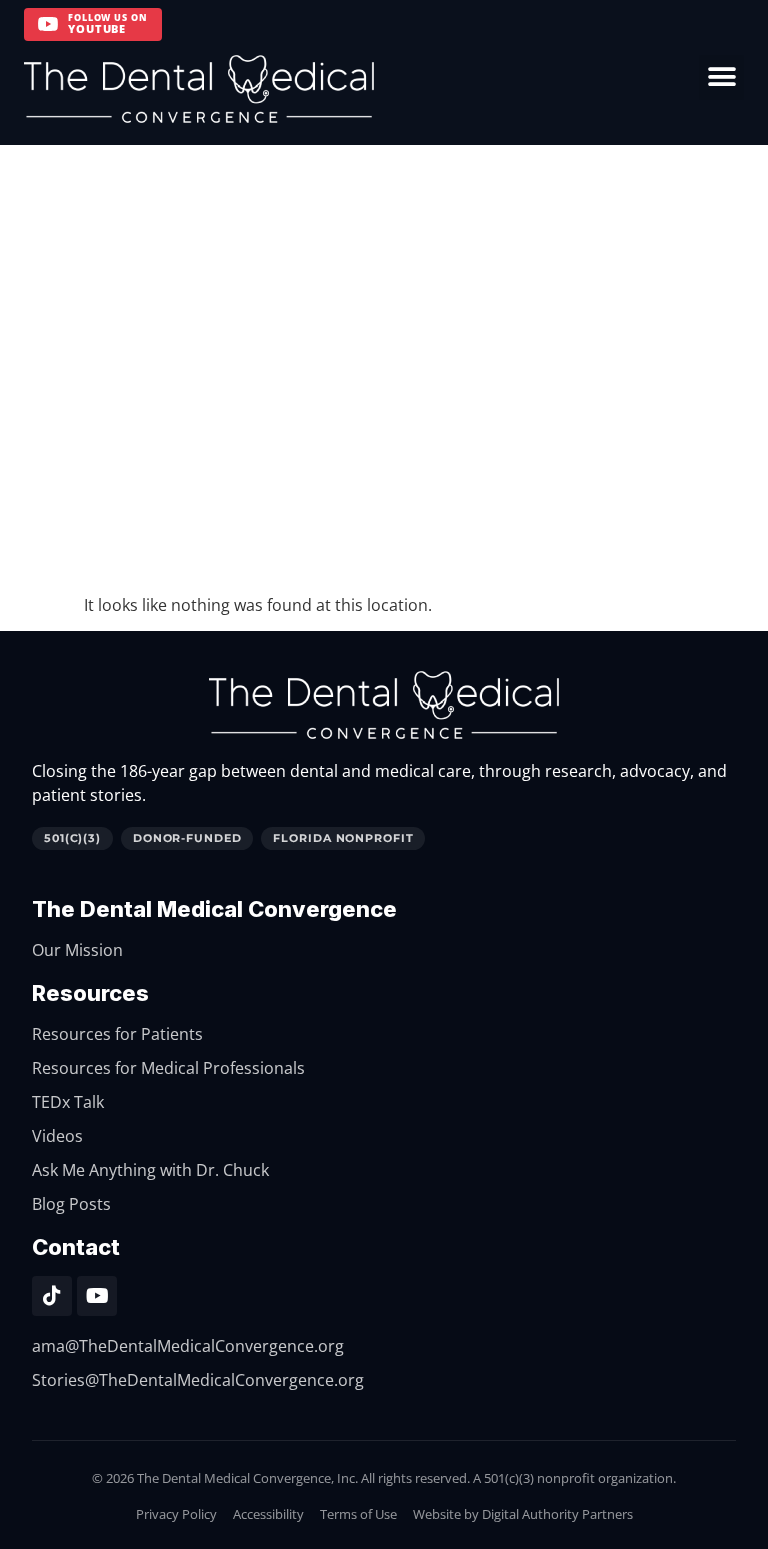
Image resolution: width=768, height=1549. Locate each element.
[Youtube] (97, 1296)
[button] (721, 77)
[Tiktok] (52, 1296)
